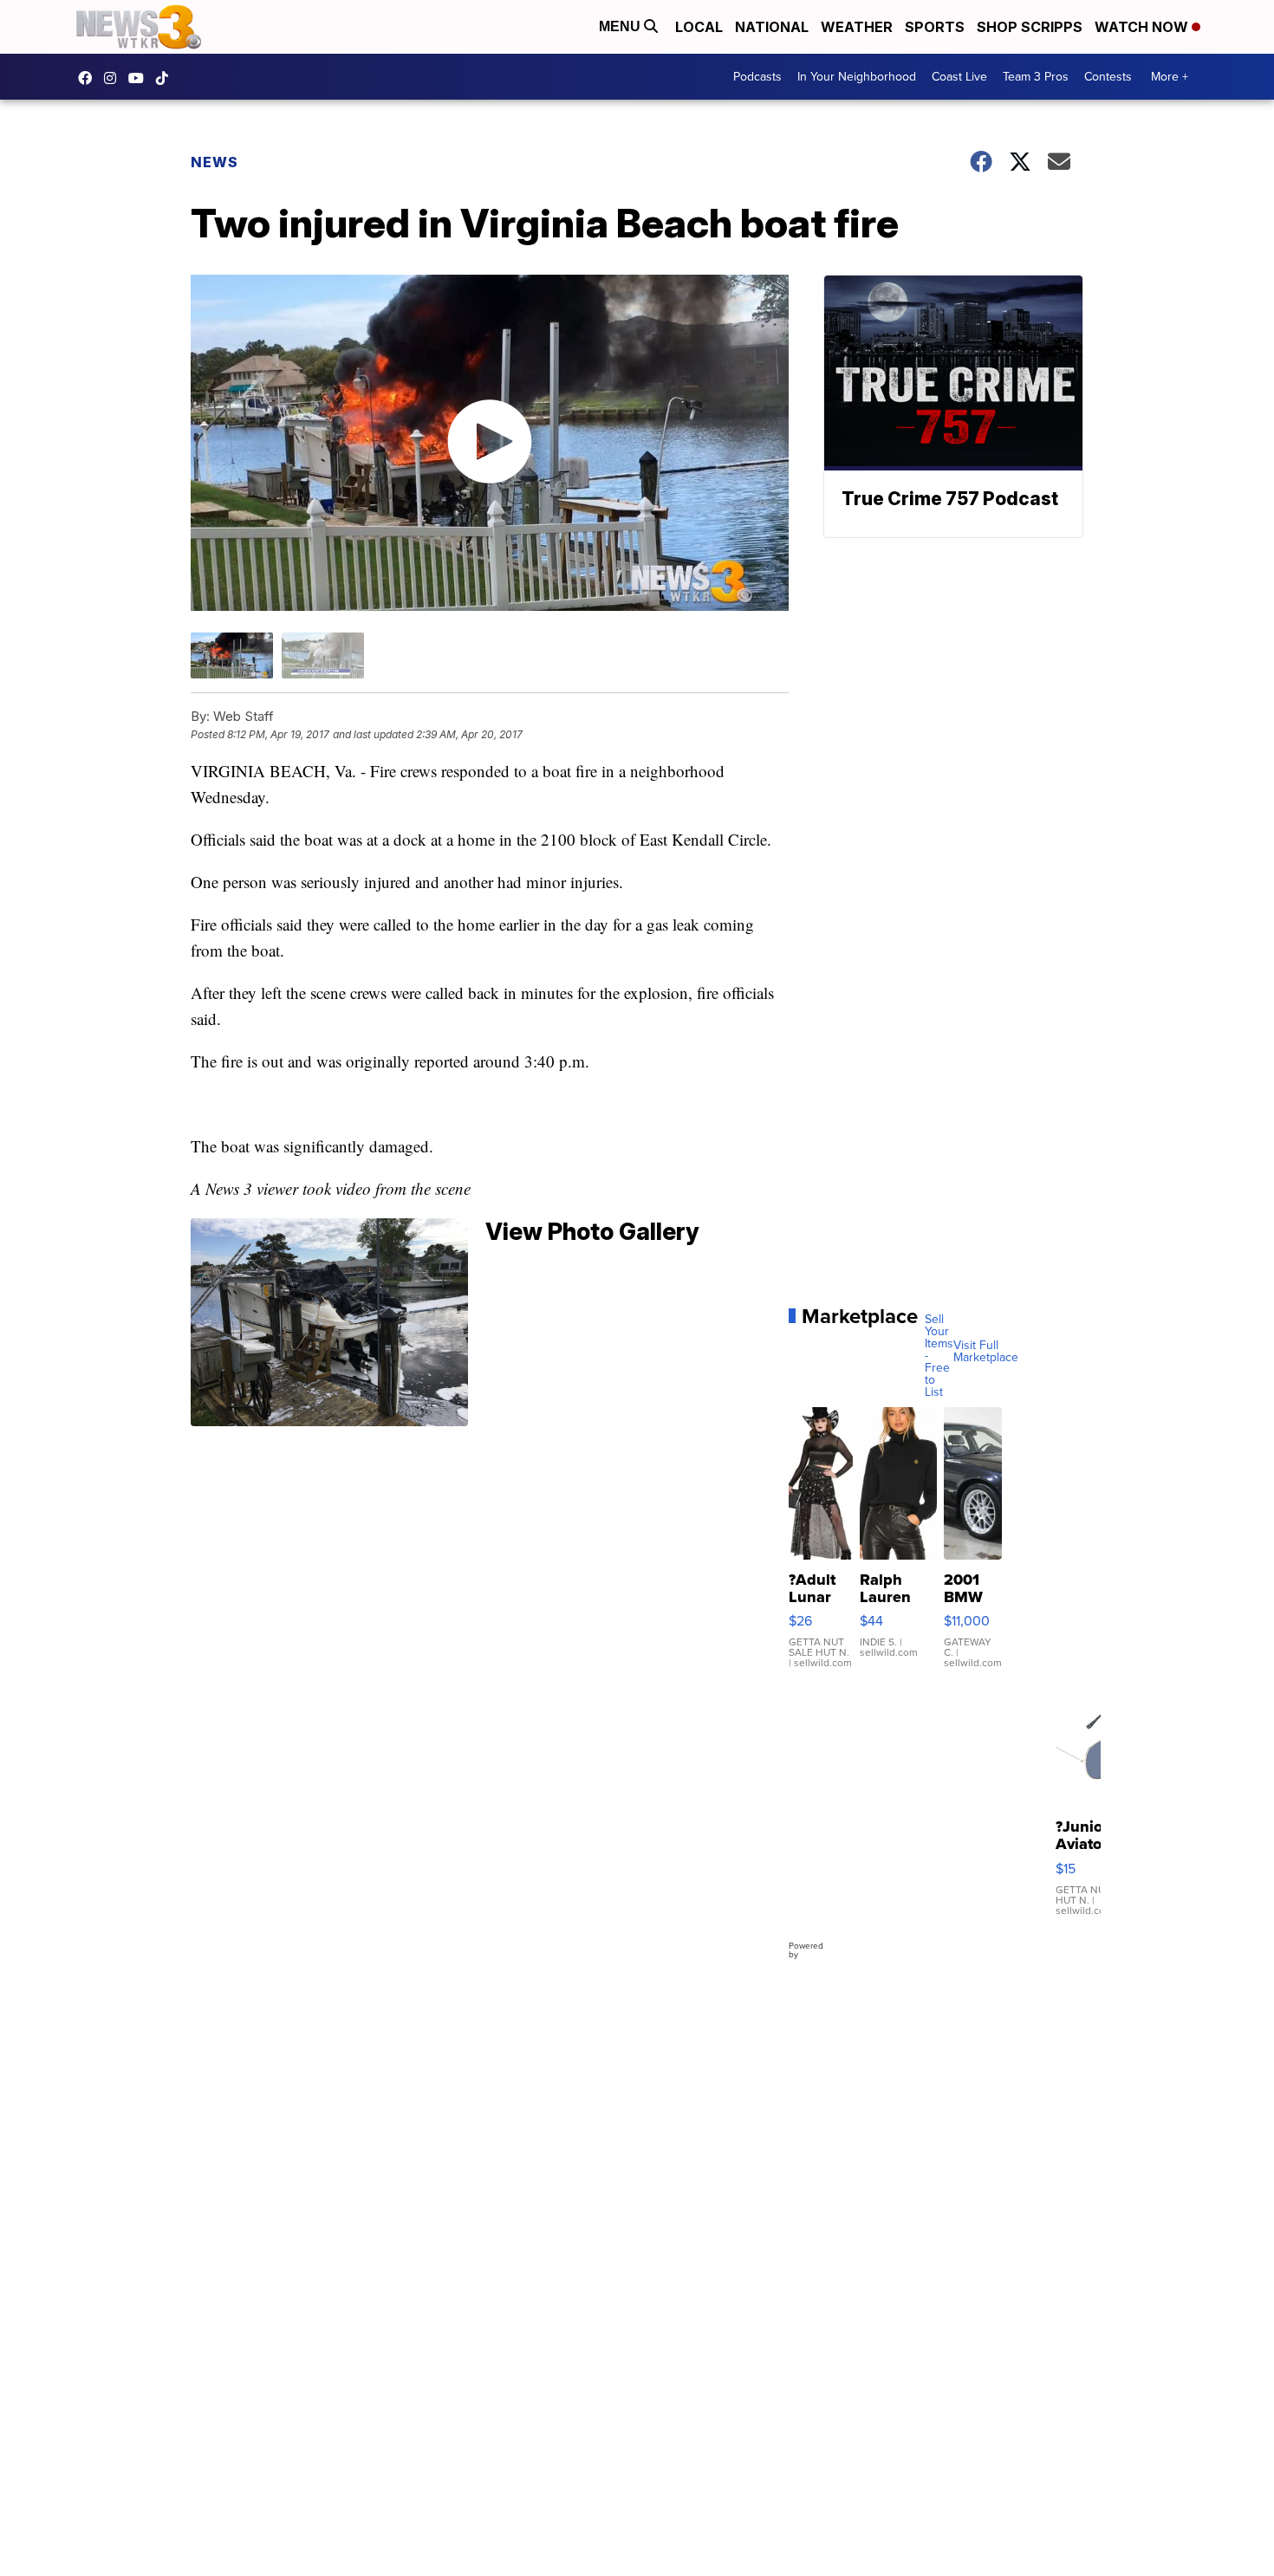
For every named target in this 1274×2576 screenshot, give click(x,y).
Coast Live (959, 77)
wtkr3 (114, 78)
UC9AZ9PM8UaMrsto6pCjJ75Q (140, 78)
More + (1170, 77)
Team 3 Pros (1036, 77)
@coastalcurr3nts (166, 78)
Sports (935, 27)
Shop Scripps (1030, 27)
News (214, 162)
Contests (1108, 77)
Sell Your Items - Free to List (939, 1356)
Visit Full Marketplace (986, 1352)
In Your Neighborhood (857, 77)
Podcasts (757, 77)
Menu (621, 26)
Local (699, 27)
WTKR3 (89, 78)
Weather (857, 27)
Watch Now (1143, 27)
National (772, 27)
